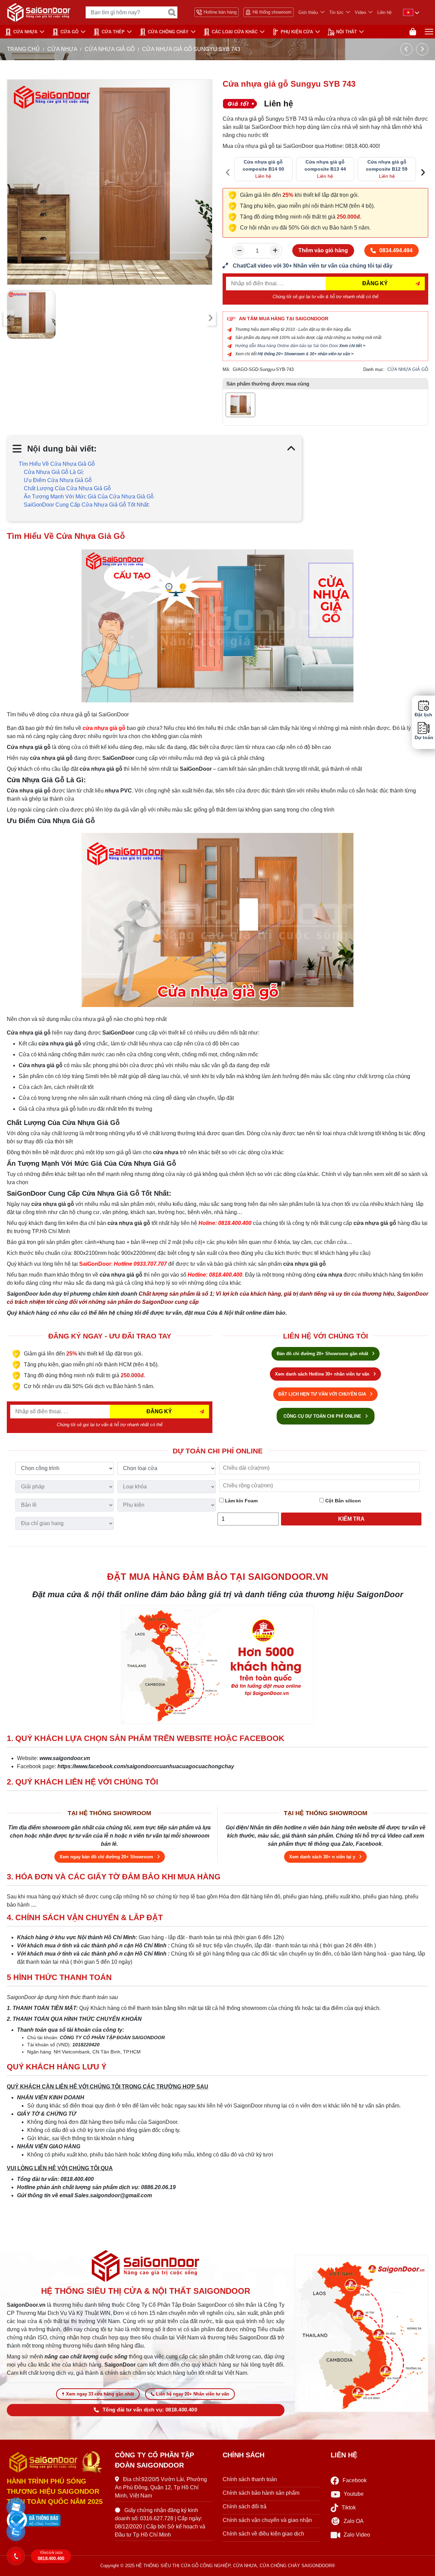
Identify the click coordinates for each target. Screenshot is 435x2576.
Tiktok (349, 2507)
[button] (16, 2507)
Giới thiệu (308, 12)
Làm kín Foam (241, 1501)
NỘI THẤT (346, 32)
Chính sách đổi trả (245, 2506)
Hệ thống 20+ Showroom (281, 354)
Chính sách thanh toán (250, 2479)
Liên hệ (384, 12)
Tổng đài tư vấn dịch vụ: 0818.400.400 (150, 2410)
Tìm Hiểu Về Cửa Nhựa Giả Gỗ (57, 464)
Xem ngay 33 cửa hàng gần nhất (100, 2394)
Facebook (355, 2480)
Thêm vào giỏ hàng (323, 250)
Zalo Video (357, 2535)
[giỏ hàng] (413, 32)
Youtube (354, 2494)
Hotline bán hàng (220, 12)
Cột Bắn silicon (342, 1501)
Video (360, 12)
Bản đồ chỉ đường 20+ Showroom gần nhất (323, 1354)
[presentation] (9, 318)
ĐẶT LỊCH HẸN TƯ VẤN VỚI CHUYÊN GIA (323, 1394)
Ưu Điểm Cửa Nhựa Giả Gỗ (58, 480)
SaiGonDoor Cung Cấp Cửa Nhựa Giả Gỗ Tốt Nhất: (87, 505)
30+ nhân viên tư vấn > (332, 354)
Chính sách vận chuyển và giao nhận (267, 2520)
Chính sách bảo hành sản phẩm (261, 2493)
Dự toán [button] (423, 737)
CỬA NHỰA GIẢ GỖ (110, 49)
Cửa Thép (113, 32)
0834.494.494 (396, 250)
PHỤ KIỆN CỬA (297, 32)
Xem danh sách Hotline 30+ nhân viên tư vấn (323, 1374)
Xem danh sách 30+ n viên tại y (323, 1857)
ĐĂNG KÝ (375, 283)
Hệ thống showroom (272, 12)
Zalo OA (354, 2521)
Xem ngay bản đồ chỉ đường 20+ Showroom (107, 1857)
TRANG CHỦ (23, 49)
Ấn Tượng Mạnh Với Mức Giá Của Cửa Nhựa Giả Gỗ (89, 497)
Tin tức (336, 12)
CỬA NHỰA (25, 32)
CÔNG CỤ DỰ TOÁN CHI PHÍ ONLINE (323, 1416)
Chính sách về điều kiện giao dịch (263, 2534)
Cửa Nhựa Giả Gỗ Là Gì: (54, 472)
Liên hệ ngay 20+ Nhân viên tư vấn (193, 2394)
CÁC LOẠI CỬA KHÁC (235, 32)
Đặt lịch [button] (423, 715)
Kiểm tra (351, 1519)
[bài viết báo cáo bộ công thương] (56, 2520)
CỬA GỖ (69, 32)
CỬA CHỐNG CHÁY (168, 32)
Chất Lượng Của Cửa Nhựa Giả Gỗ (67, 488)
